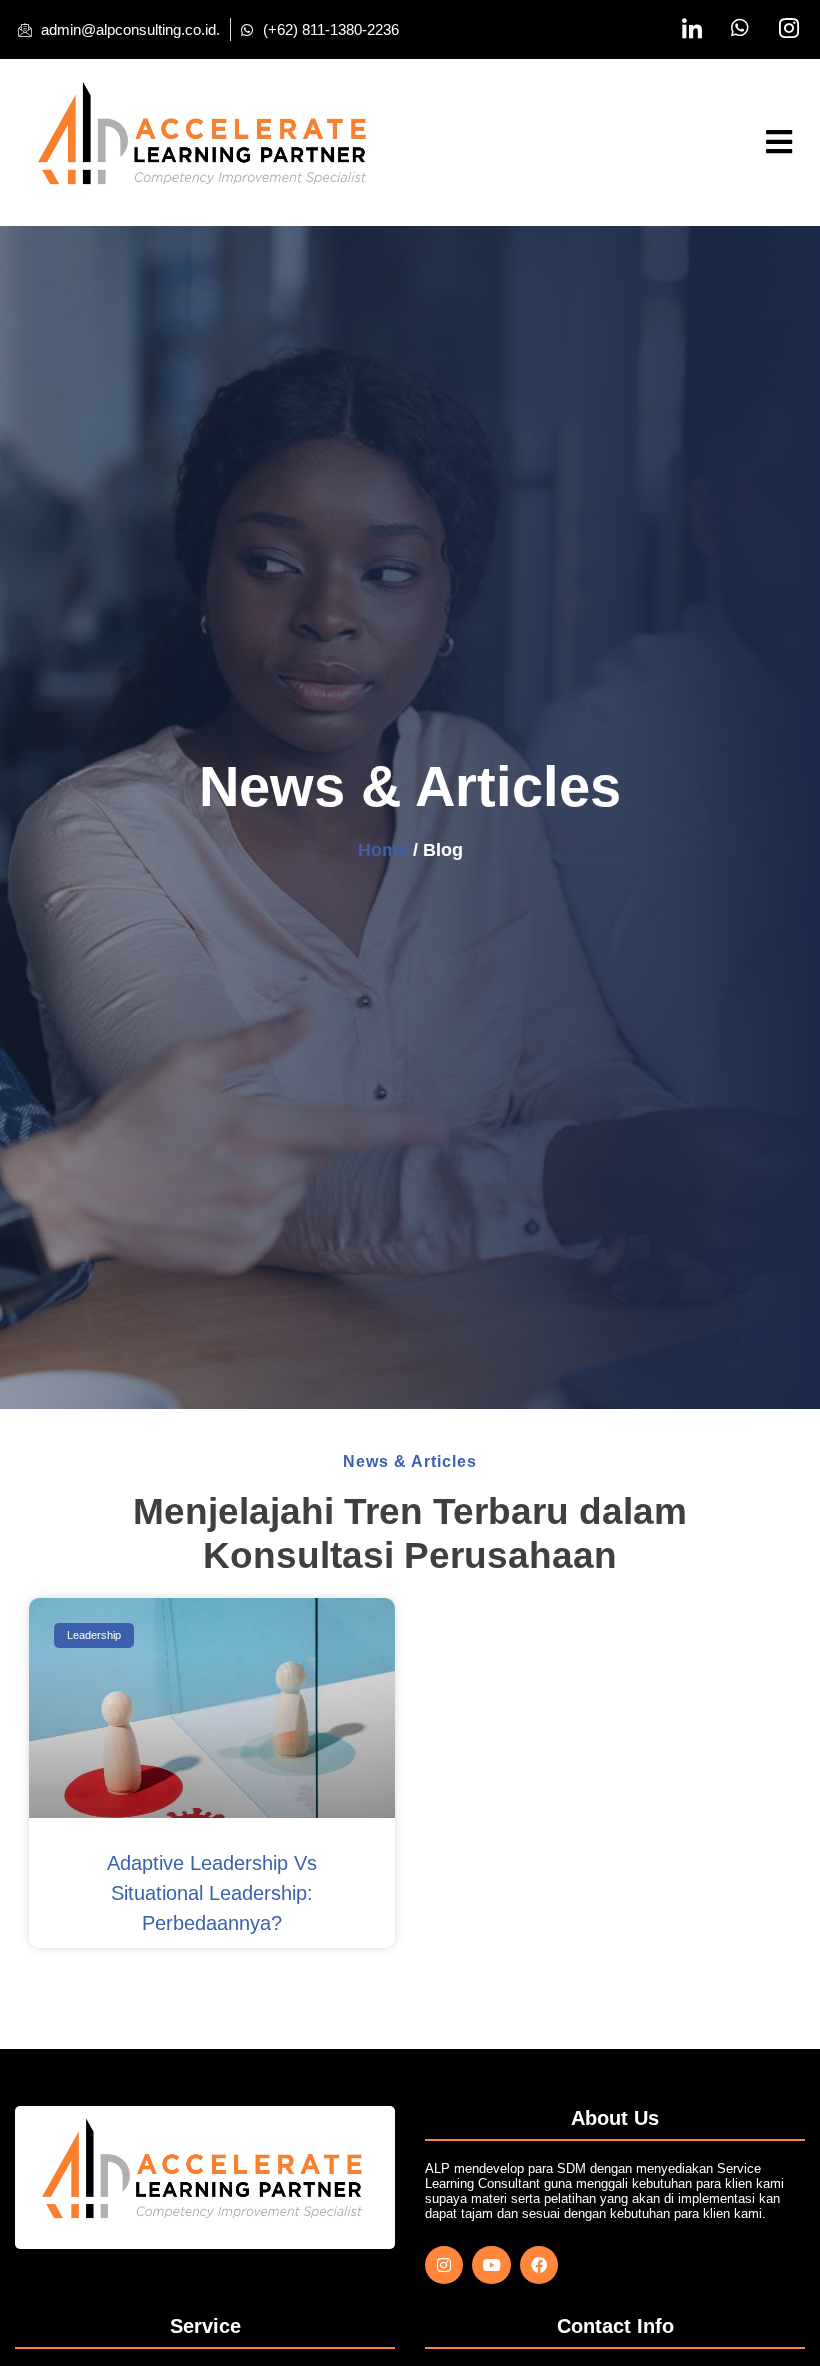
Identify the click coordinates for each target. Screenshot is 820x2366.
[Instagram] (444, 2265)
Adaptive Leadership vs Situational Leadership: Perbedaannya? (212, 1893)
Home (383, 850)
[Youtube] (491, 2265)
